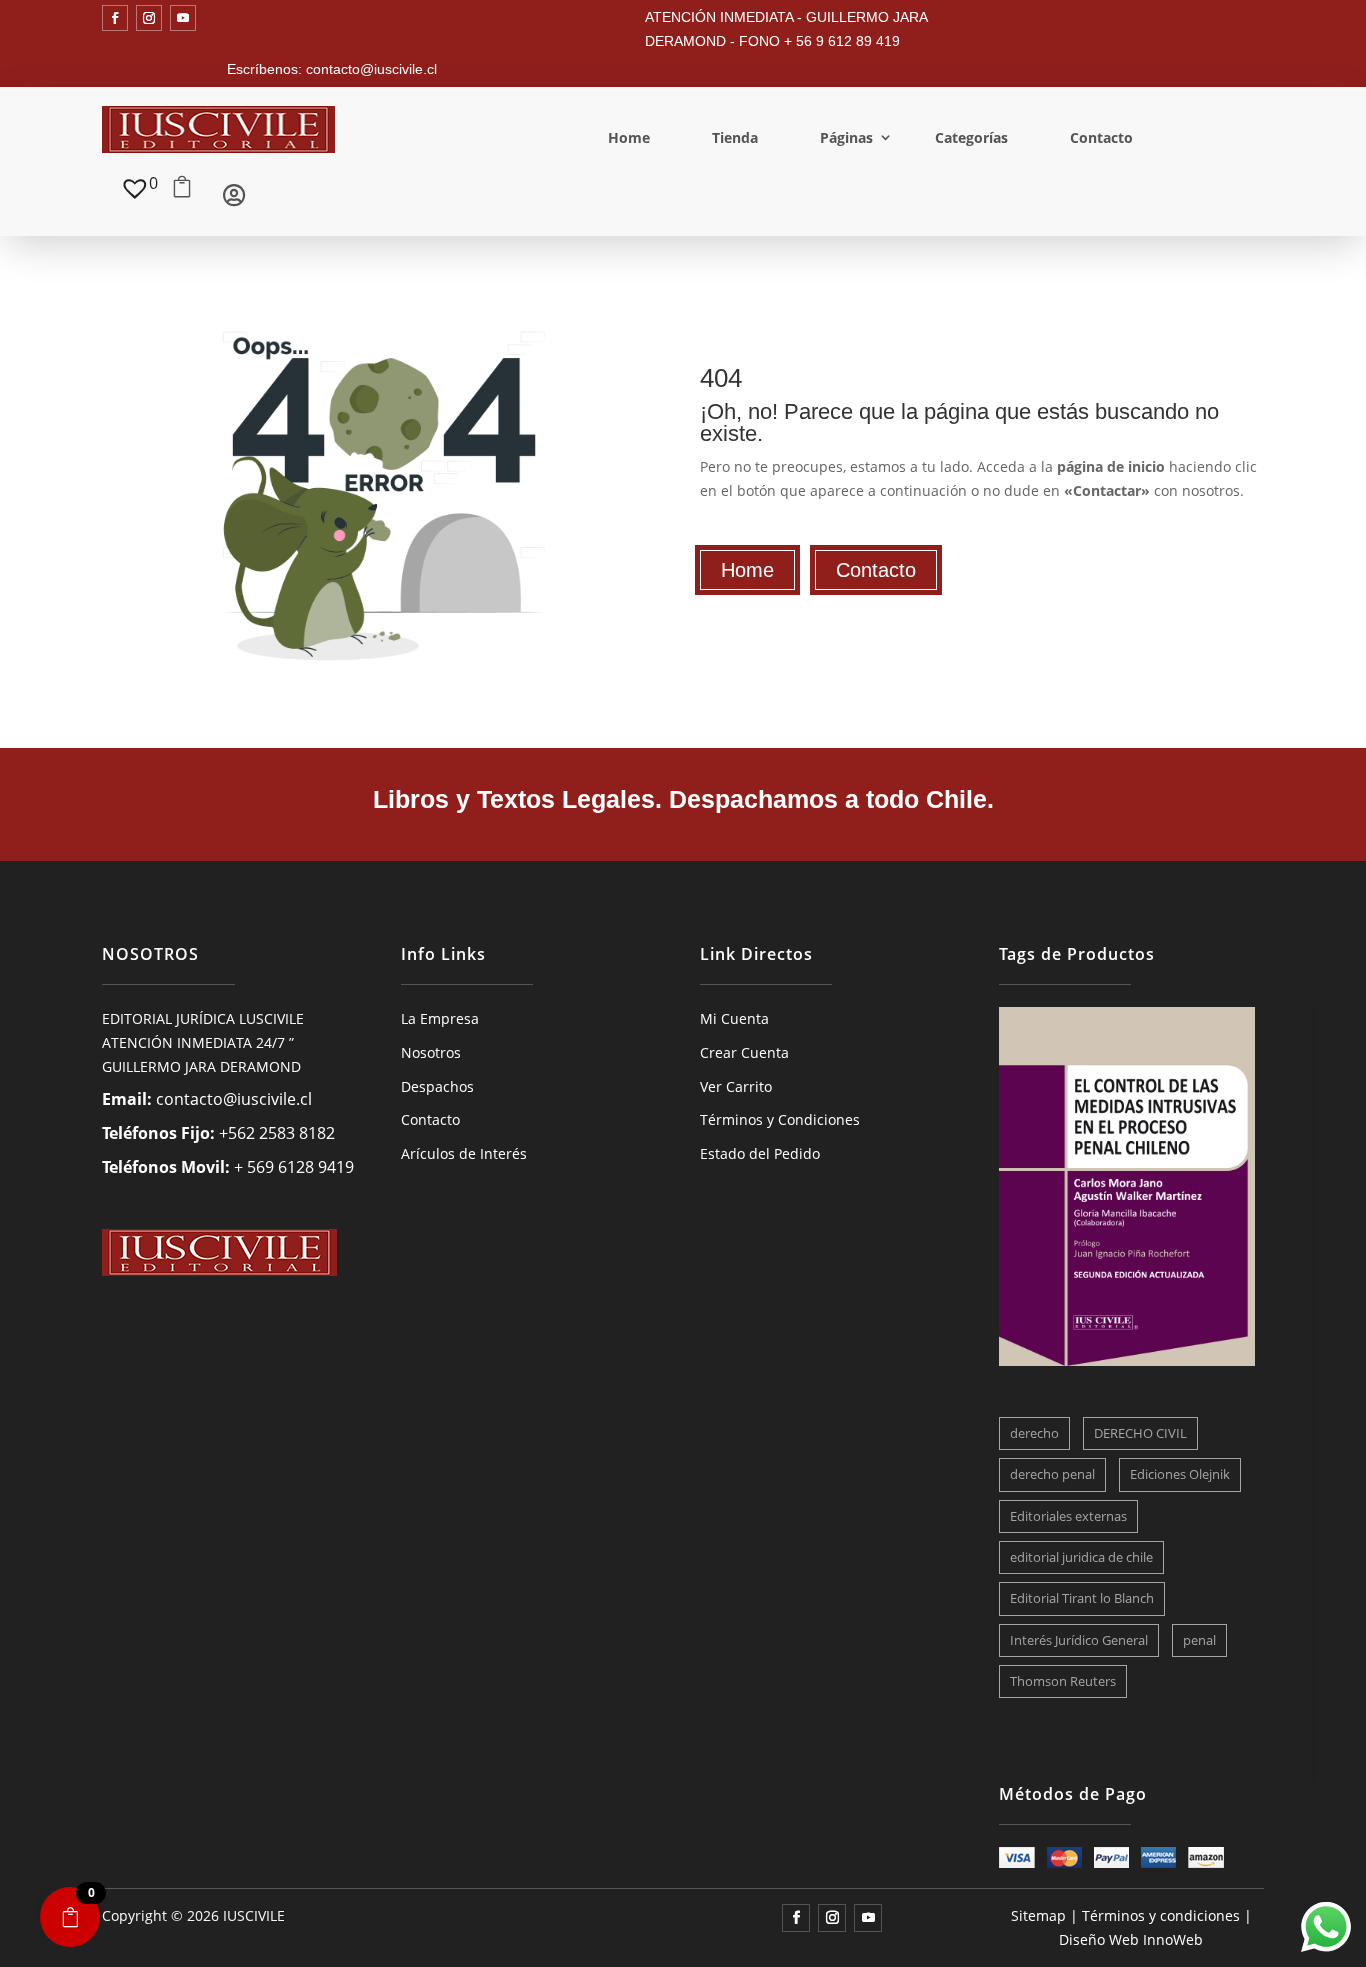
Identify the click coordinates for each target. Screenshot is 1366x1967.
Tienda (735, 137)
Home (629, 137)
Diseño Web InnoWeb (1131, 1939)
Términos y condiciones (1161, 1915)
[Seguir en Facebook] (115, 18)
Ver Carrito (736, 1086)
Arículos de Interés (464, 1153)
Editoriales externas (1068, 1516)
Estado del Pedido (760, 1153)
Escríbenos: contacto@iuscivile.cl (332, 69)
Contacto (1101, 137)
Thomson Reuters (1063, 1681)
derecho (1034, 1433)
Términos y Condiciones (780, 1119)
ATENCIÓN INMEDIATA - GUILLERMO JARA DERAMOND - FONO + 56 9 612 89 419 (786, 29)
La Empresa (440, 1018)
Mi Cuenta (734, 1018)
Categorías (971, 137)
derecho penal (1052, 1474)
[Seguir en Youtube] (183, 18)
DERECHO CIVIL (1140, 1433)
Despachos (437, 1086)
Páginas (846, 137)
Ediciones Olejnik (1180, 1474)
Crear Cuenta (744, 1052)
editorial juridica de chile (1081, 1557)
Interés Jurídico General (1079, 1640)
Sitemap (1038, 1915)
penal (1199, 1640)
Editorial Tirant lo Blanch (1082, 1598)
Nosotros (431, 1052)
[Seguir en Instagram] (149, 18)
